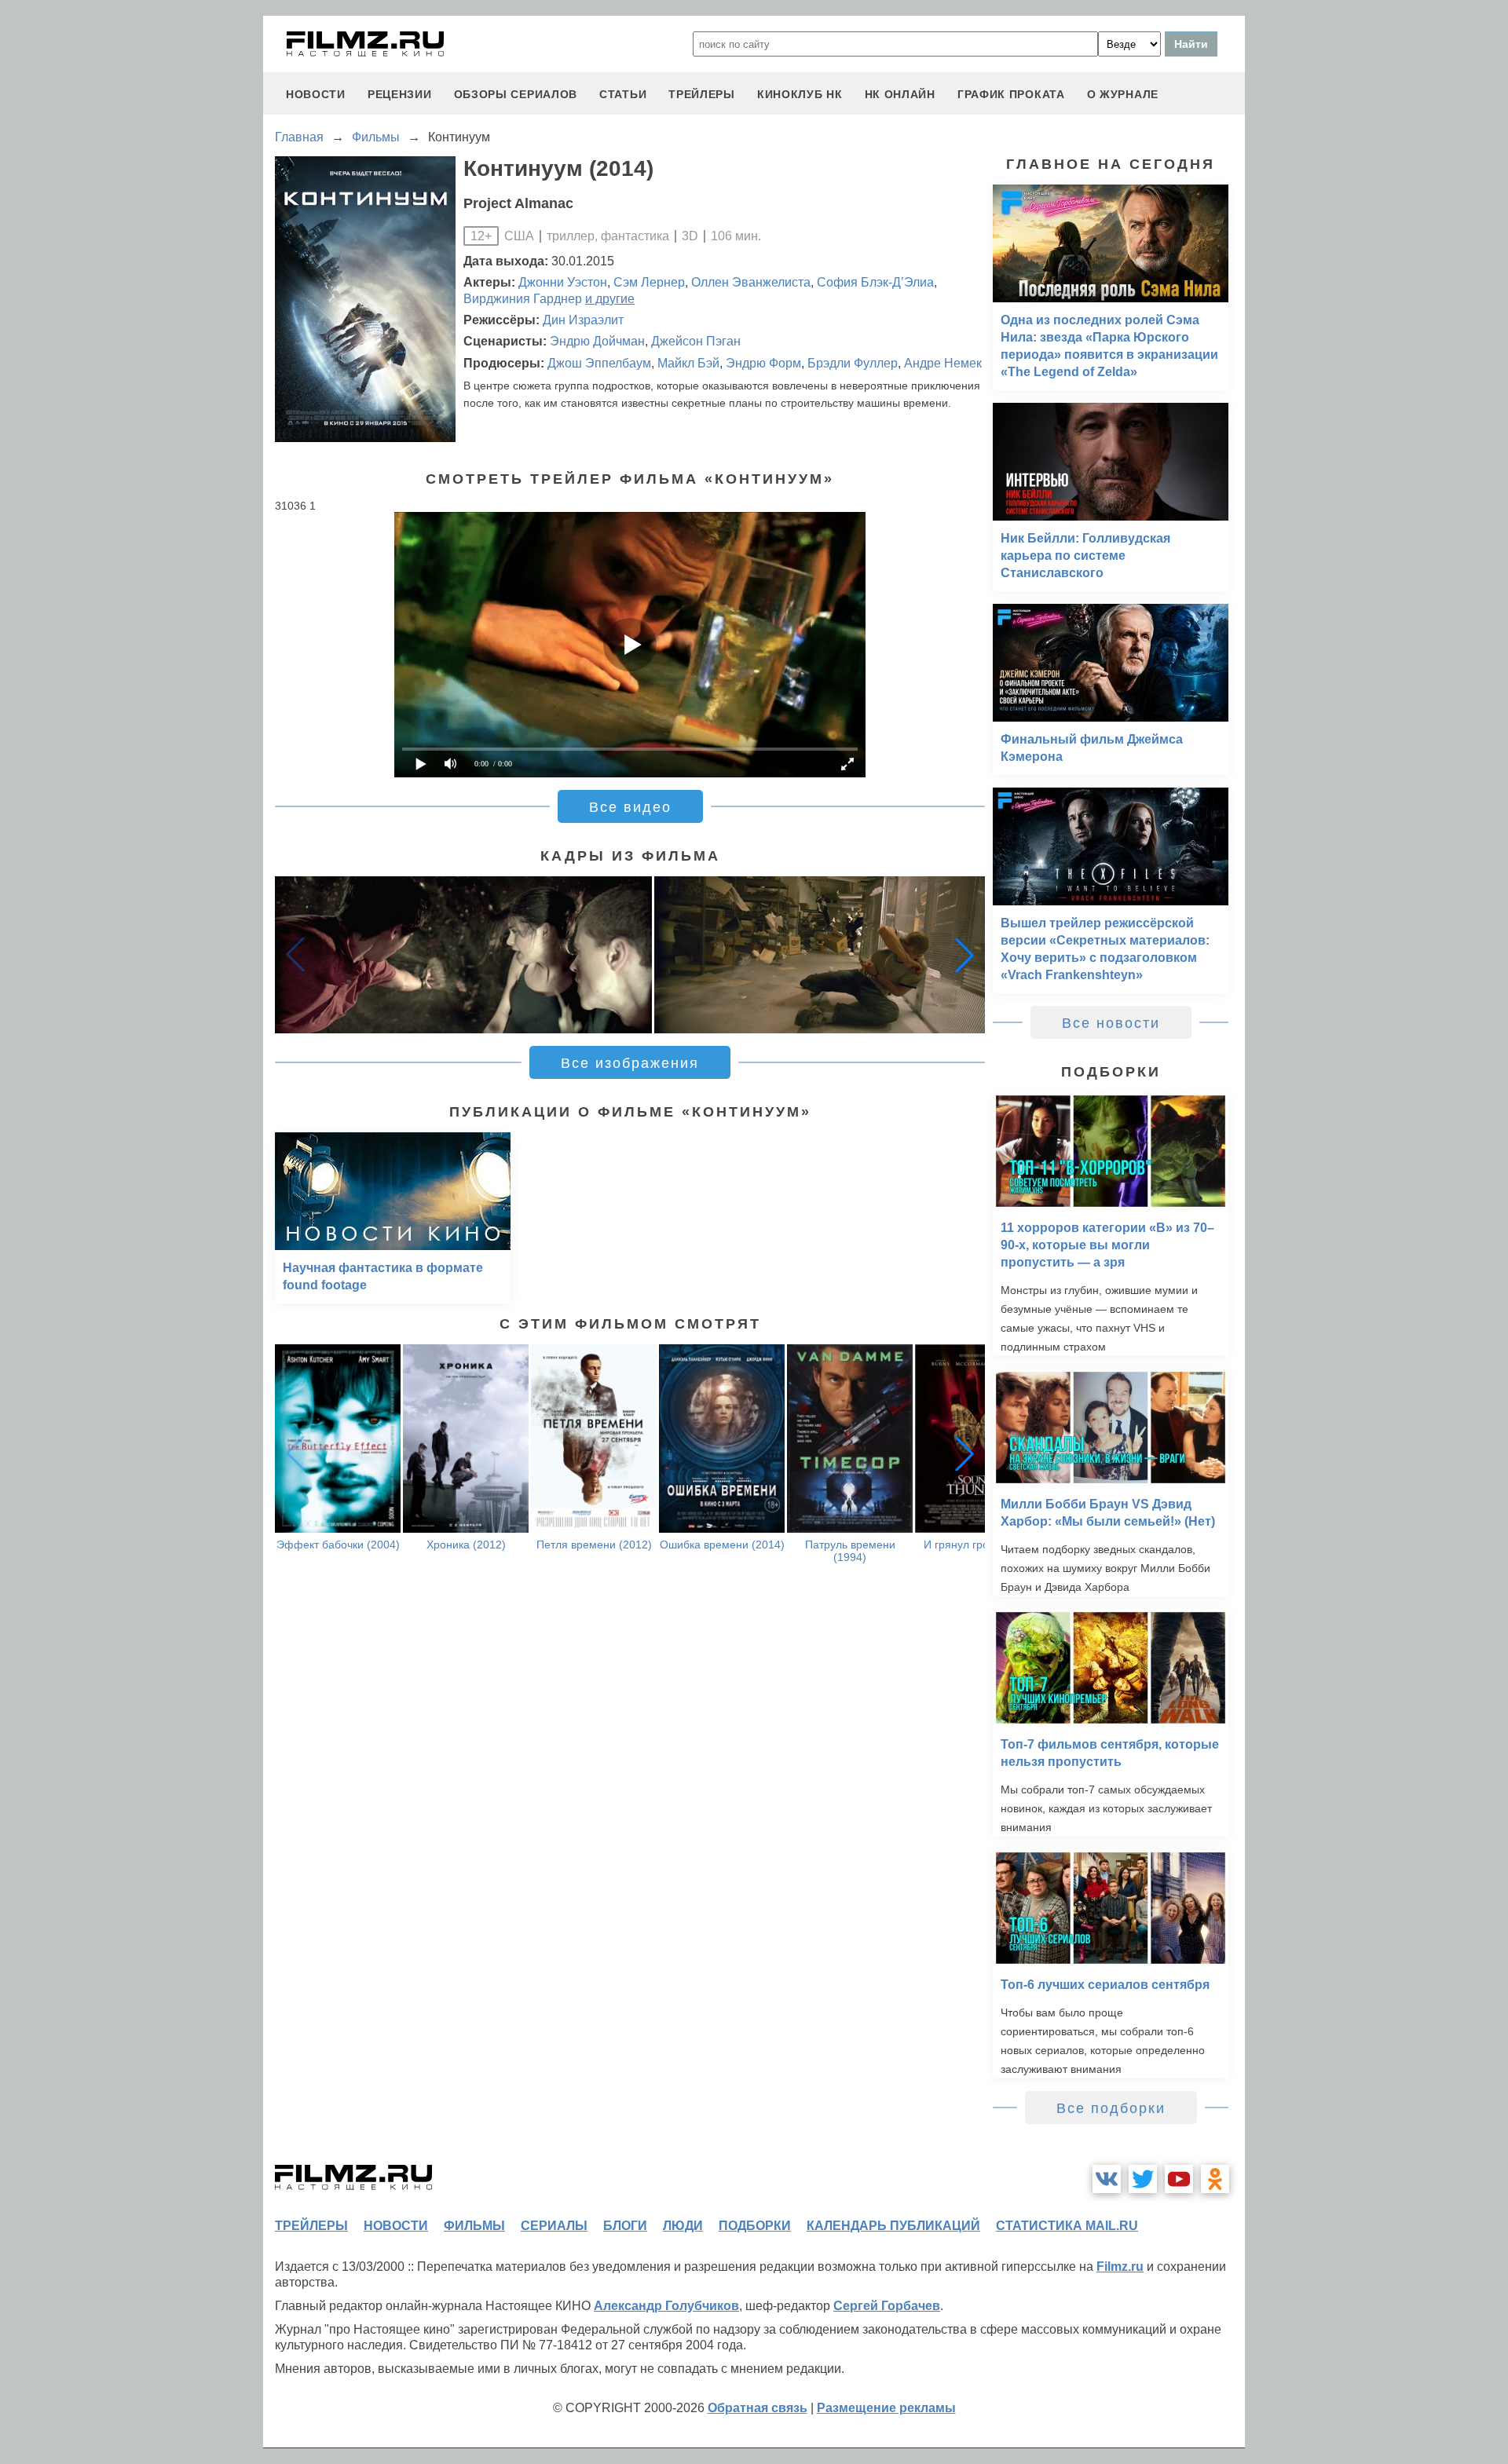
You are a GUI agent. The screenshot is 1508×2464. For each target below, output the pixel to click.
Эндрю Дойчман (597, 341)
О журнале (1123, 94)
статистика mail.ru (1067, 2226)
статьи (623, 94)
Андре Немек (943, 363)
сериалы (554, 2226)
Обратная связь (758, 2408)
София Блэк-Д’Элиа (875, 282)
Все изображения (630, 1063)
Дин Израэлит (583, 320)
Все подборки (1111, 2108)
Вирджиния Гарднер (523, 299)
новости (316, 94)
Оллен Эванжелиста (751, 282)
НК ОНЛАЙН (900, 94)
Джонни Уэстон (563, 282)
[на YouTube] (1179, 2179)
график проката (1011, 94)
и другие (610, 299)
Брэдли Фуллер (853, 363)
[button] (964, 955)
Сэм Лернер (649, 282)
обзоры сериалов (516, 94)
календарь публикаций (893, 2226)
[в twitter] (1143, 2179)
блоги (625, 2226)
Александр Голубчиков (666, 2306)
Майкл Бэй (688, 363)
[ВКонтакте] (1107, 2179)
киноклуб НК (800, 94)
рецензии (400, 94)
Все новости (1111, 1023)
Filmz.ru (1120, 2267)
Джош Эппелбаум (599, 363)
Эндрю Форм (763, 363)
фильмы (474, 2226)
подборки (755, 2226)
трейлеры (702, 94)
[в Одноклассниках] (1215, 2179)
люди (683, 2226)
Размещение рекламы (886, 2408)
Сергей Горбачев (887, 2306)
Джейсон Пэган (696, 341)
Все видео (630, 807)
